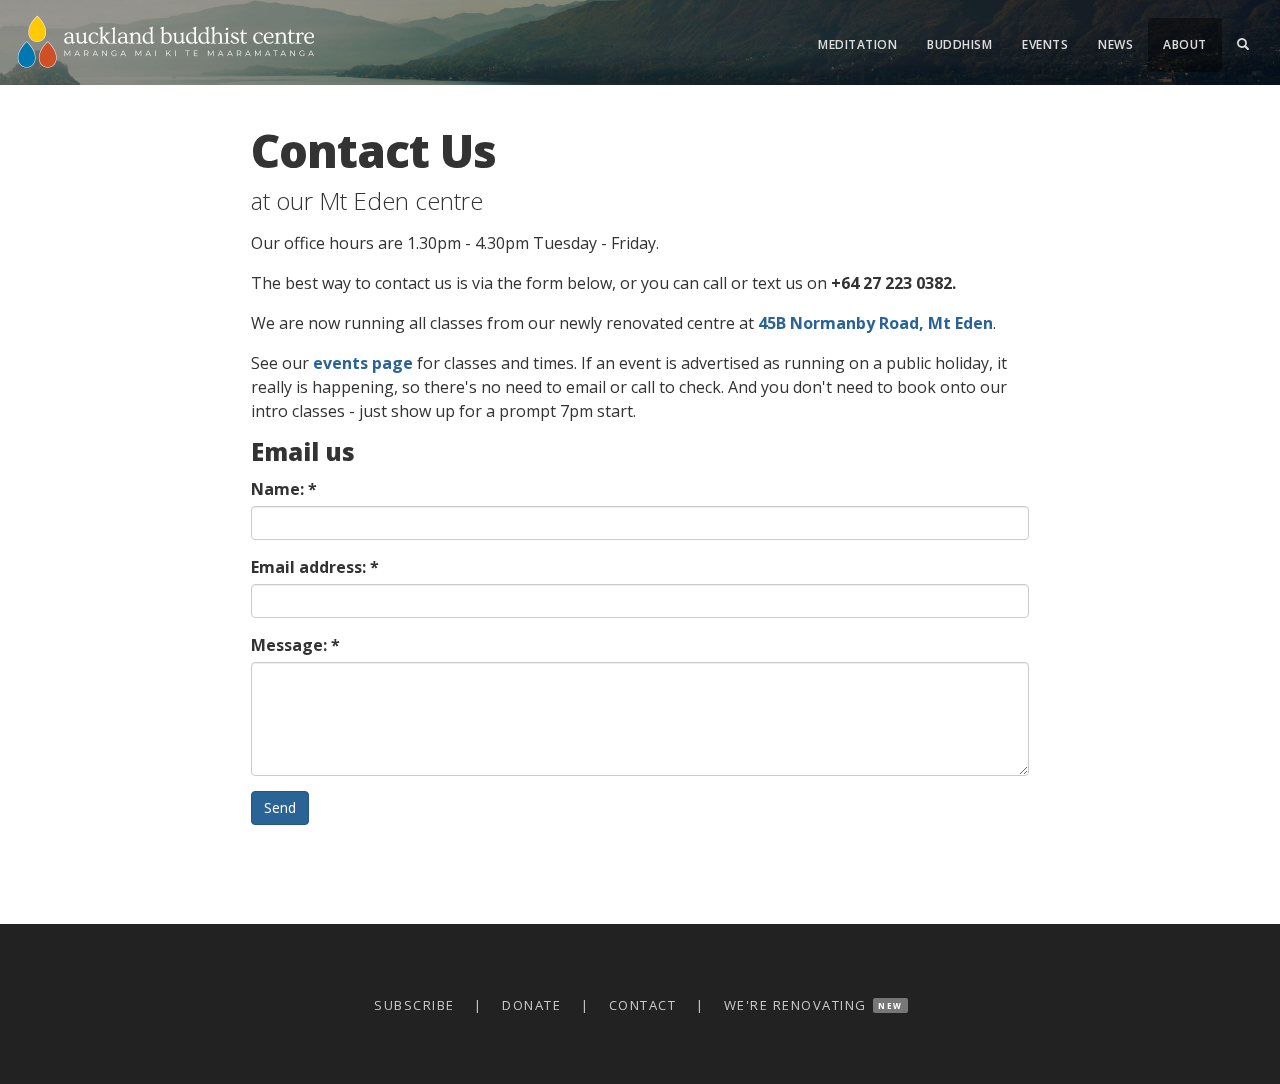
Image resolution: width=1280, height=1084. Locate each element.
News (1115, 44)
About (1185, 44)
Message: (291, 645)
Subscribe (414, 1005)
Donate (531, 1005)
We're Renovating (795, 1005)
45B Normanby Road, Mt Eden (875, 323)
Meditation (857, 44)
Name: (279, 489)
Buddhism (959, 44)
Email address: (310, 567)
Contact (643, 1005)
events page (363, 363)
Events (1045, 44)
